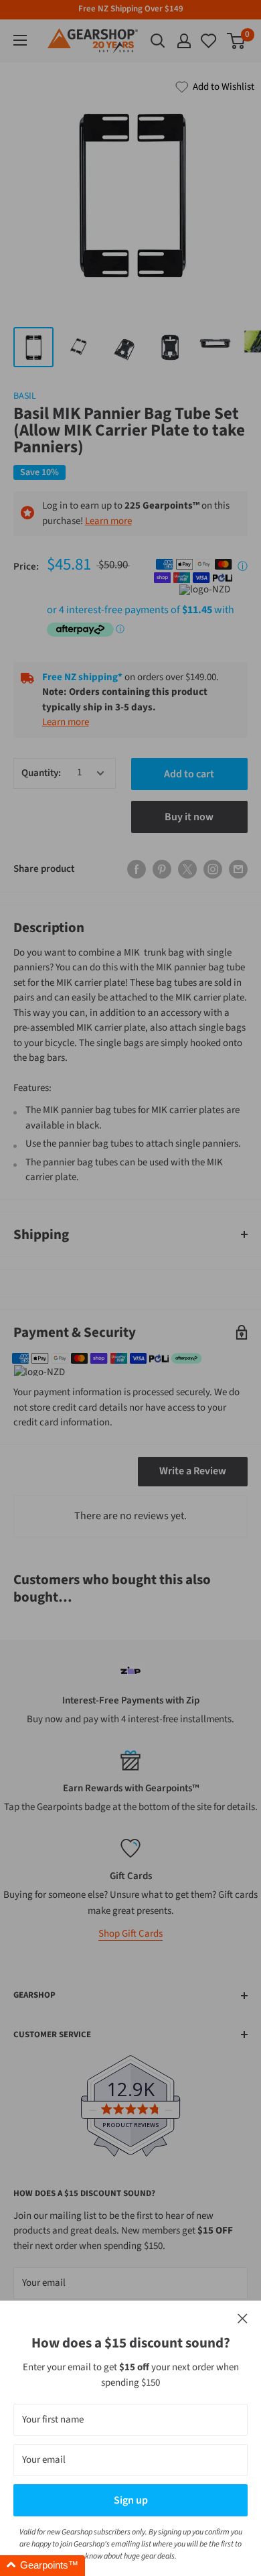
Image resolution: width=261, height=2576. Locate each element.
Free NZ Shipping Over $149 (131, 9)
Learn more (108, 521)
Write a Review (193, 1471)
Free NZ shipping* (82, 677)
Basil (25, 396)
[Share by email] (238, 869)
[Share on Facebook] (137, 869)
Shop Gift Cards (130, 1934)
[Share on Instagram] (213, 869)
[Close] (243, 2319)
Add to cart (189, 774)
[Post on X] (187, 869)
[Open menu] (20, 40)
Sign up (131, 2500)
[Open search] (158, 41)
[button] (42, 2566)
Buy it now (189, 817)
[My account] (184, 41)
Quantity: (41, 773)
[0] (209, 41)
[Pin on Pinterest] (162, 869)
